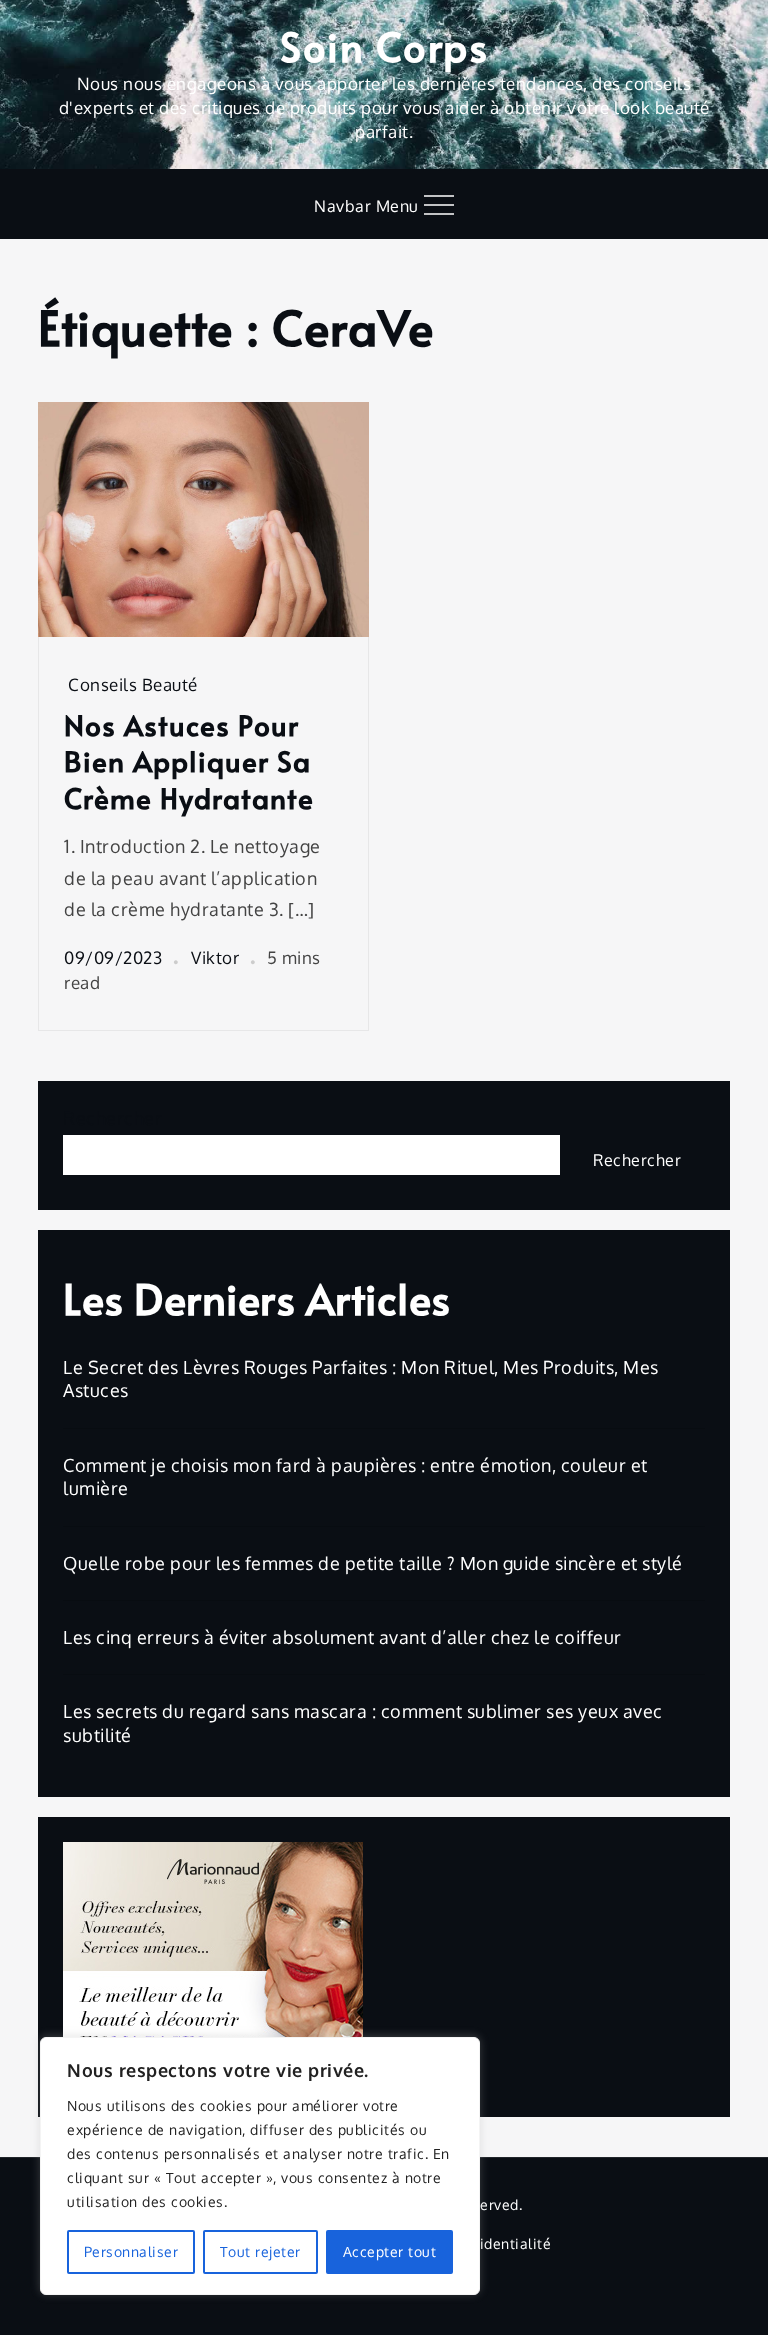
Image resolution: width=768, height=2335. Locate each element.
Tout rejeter (260, 2251)
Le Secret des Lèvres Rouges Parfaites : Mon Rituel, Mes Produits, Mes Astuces (361, 1378)
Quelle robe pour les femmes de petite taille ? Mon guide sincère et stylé (373, 1563)
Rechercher (112, 1118)
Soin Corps (384, 45)
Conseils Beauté (133, 684)
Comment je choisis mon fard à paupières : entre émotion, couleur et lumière (355, 1476)
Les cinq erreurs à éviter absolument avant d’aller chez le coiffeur (342, 1637)
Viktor (215, 957)
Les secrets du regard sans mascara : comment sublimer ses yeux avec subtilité (363, 1722)
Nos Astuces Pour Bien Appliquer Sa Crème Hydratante (189, 761)
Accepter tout (390, 2251)
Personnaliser (131, 2251)
